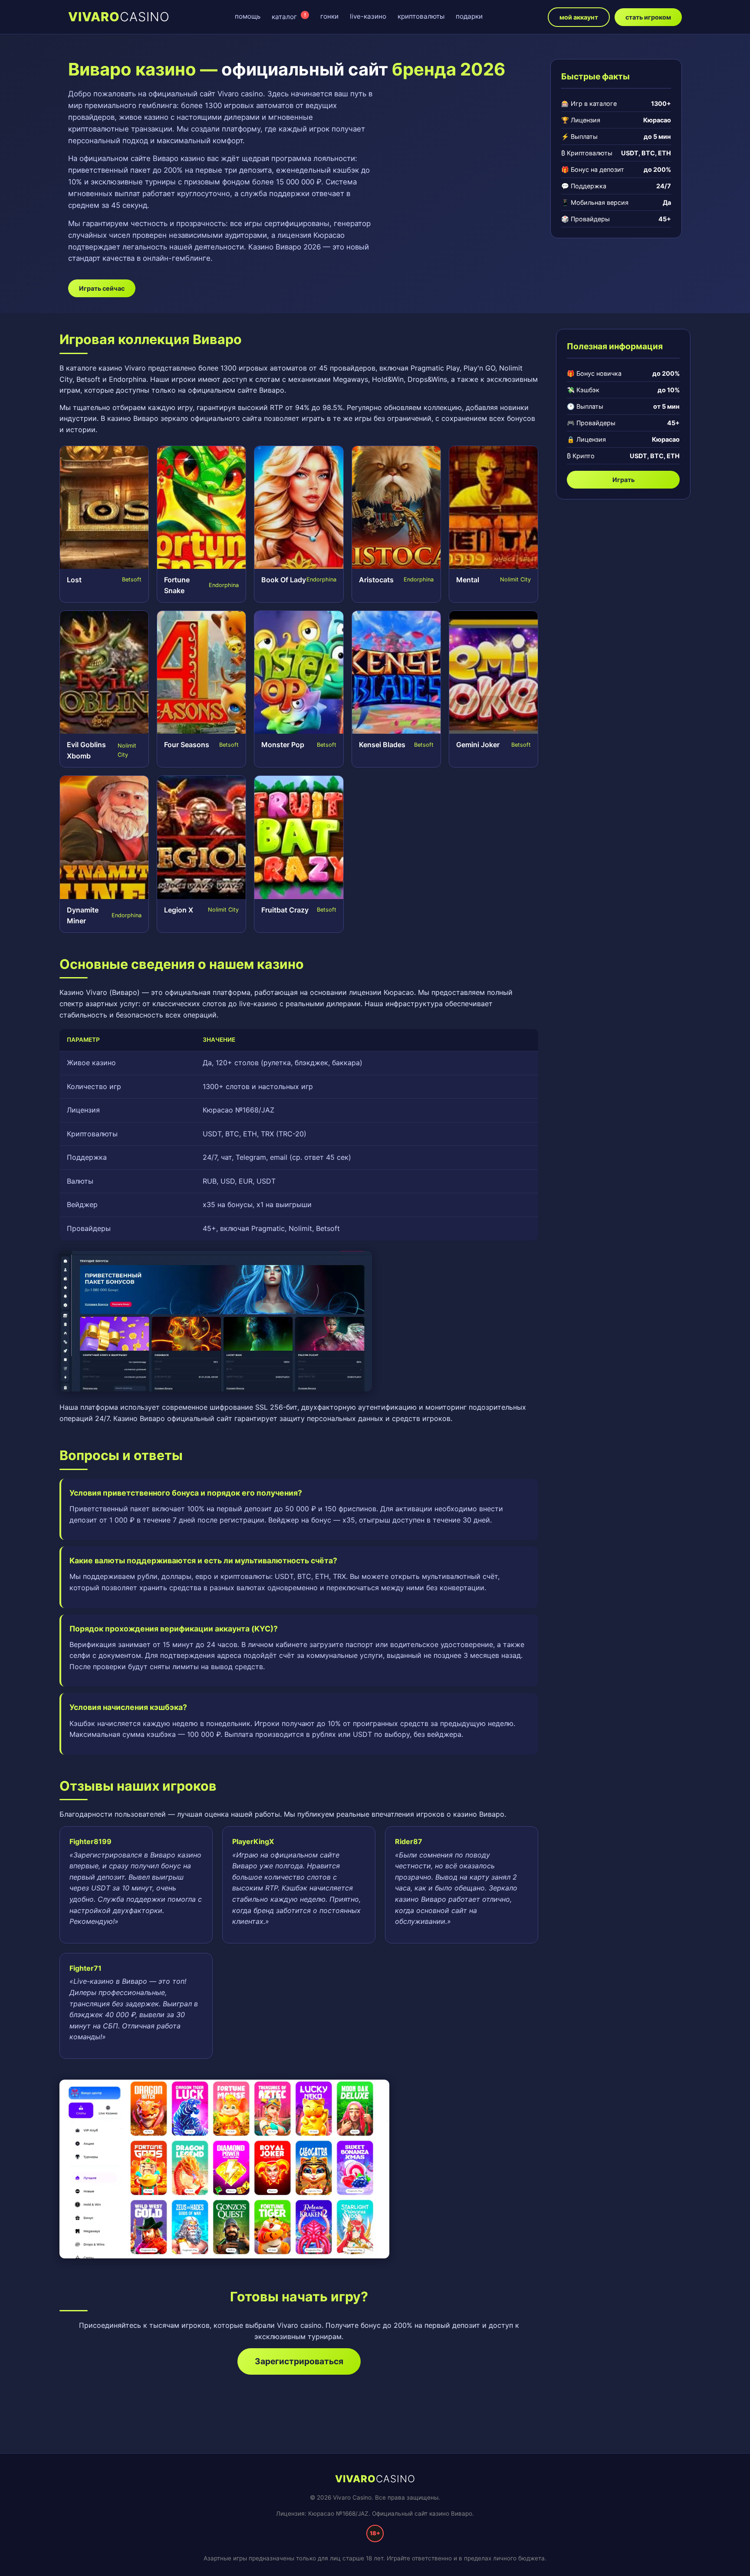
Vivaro (119, 17)
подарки (469, 16)
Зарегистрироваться (299, 2361)
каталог (289, 16)
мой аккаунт (579, 17)
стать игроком (648, 17)
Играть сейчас (102, 288)
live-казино (368, 16)
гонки (329, 16)
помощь (248, 16)
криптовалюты (421, 16)
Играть (623, 480)
